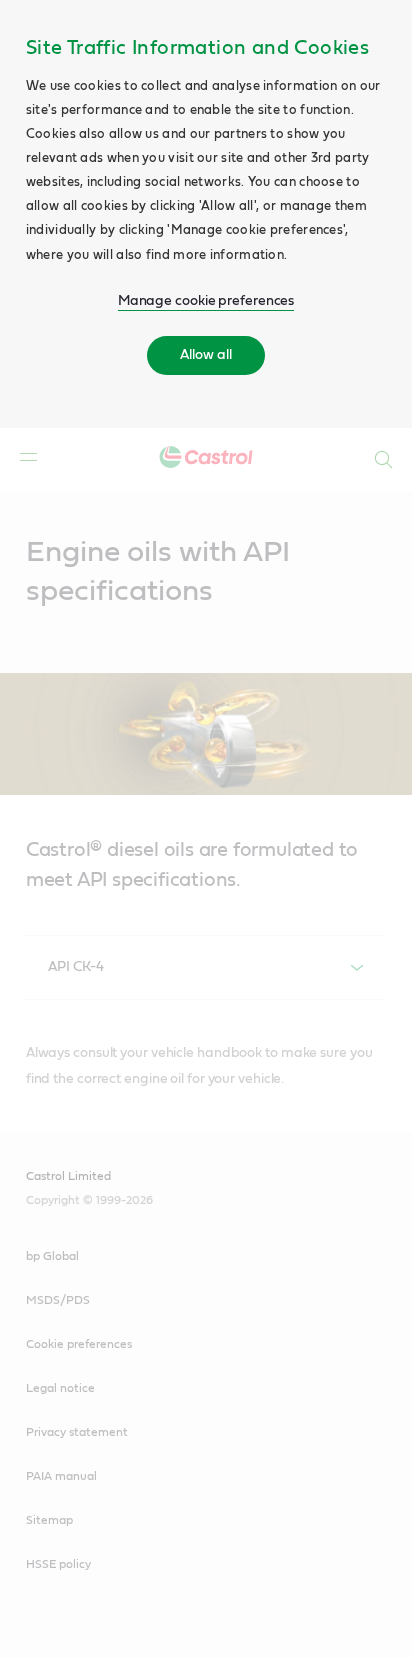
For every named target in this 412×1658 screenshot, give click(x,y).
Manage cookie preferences (206, 301)
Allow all (205, 355)
